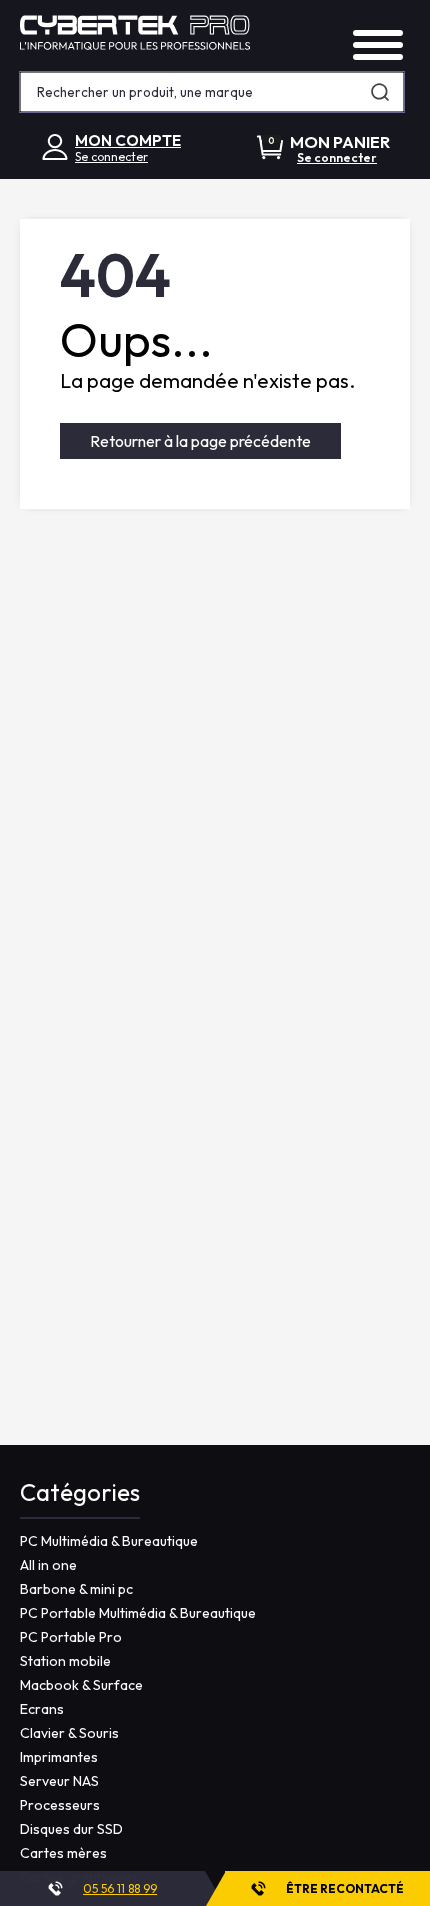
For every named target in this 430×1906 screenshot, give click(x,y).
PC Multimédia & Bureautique (109, 1541)
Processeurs (60, 1805)
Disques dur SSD (71, 1829)
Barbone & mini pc (76, 1589)
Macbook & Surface (81, 1685)
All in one (48, 1565)
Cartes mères (63, 1853)
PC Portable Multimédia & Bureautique (138, 1613)
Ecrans (42, 1709)
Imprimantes (59, 1757)
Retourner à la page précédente (200, 441)
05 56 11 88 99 (120, 1889)
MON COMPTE (128, 140)
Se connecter (111, 156)
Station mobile (65, 1661)
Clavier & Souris (69, 1733)
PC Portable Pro (71, 1637)
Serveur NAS (59, 1781)
